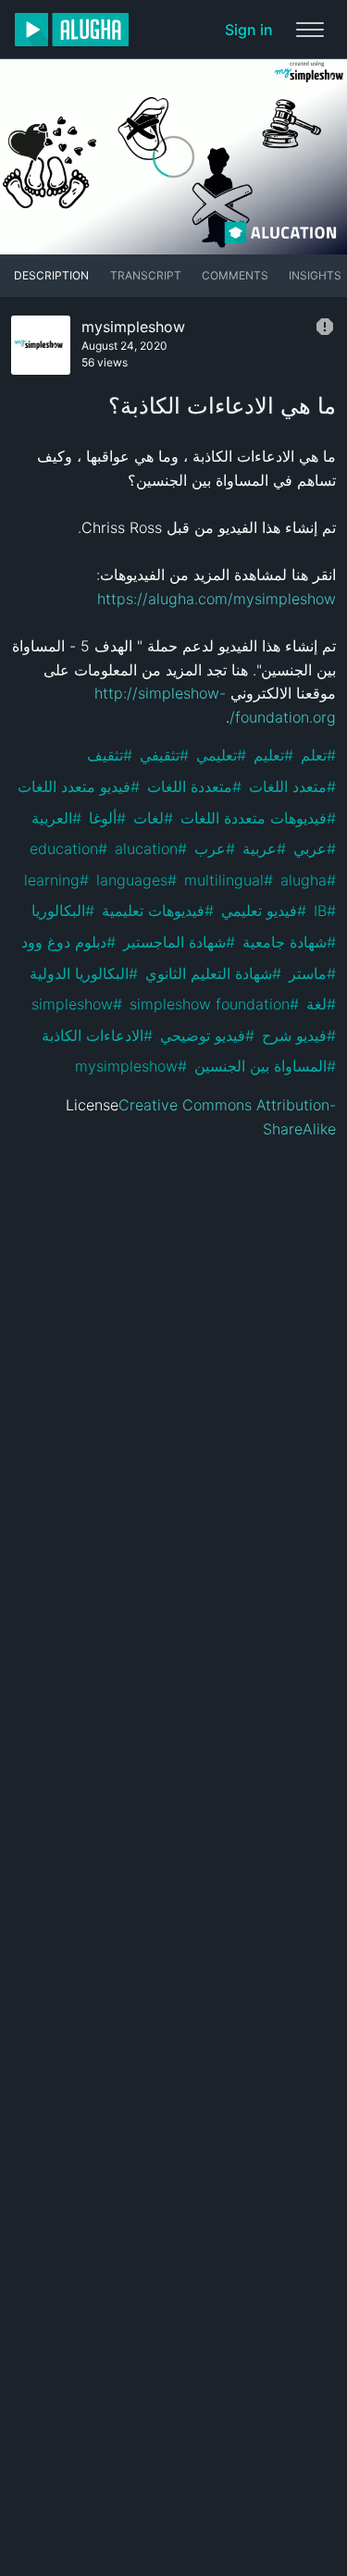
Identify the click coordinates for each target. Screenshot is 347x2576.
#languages (136, 880)
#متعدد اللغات (292, 786)
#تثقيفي (164, 755)
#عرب (215, 848)
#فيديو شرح (299, 1035)
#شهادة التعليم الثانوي (213, 973)
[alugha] (72, 30)
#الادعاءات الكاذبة (97, 1035)
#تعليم (273, 755)
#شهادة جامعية (289, 942)
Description (51, 275)
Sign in (249, 30)
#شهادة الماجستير (179, 942)
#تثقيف (110, 755)
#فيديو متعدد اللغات (79, 786)
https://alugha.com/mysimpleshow (217, 599)
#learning (56, 880)
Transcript (146, 275)
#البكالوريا (63, 910)
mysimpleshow (133, 327)
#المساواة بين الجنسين (265, 1066)
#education (68, 848)
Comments (235, 275)
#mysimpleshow (131, 1066)
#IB (325, 910)
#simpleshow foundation (214, 1004)
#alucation (151, 848)
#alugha (308, 880)
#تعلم (318, 755)
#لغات (153, 818)
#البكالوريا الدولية (84, 973)
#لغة (321, 1004)
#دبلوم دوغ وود (68, 942)
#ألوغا (107, 818)
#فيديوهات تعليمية (158, 910)
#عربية (264, 848)
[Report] (325, 327)
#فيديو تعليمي (264, 910)
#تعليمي (221, 755)
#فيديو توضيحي (207, 1035)
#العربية (56, 818)
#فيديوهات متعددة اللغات (258, 818)
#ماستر (312, 973)
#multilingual (229, 880)
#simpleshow (77, 1004)
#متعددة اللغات (194, 786)
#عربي (315, 848)
